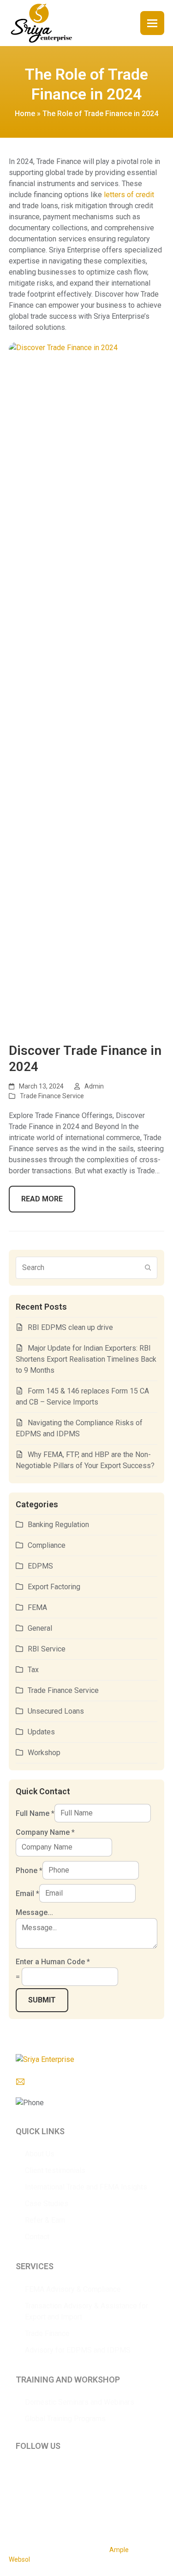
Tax (33, 1670)
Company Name (45, 1832)
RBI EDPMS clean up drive (70, 1327)
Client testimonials (55, 2170)
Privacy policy (28, 2506)
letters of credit (129, 195)
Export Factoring (54, 1587)
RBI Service (47, 1649)
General (40, 1628)
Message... (34, 1912)
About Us (40, 2154)
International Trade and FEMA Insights (86, 2187)
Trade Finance (47, 2333)
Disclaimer (67, 2506)
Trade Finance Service (52, 1096)
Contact (37, 2237)
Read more (42, 1199)
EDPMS (40, 1566)
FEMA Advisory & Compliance (73, 2289)
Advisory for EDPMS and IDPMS (78, 2350)
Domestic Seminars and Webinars (80, 2402)
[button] (152, 23)
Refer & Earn (45, 2220)
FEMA (37, 1607)
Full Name (35, 1813)
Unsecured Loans (56, 1711)
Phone (29, 1870)
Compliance (47, 1545)
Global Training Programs (65, 2419)
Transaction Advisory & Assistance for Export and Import (86, 2311)
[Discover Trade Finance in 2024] (87, 687)
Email (27, 1893)
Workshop (44, 1753)
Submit (42, 2000)
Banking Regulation (58, 1525)
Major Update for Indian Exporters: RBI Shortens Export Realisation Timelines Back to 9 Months (86, 1359)
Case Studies (47, 2204)
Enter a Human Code (53, 1962)
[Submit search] (148, 1268)
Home (25, 114)
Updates (41, 1732)
